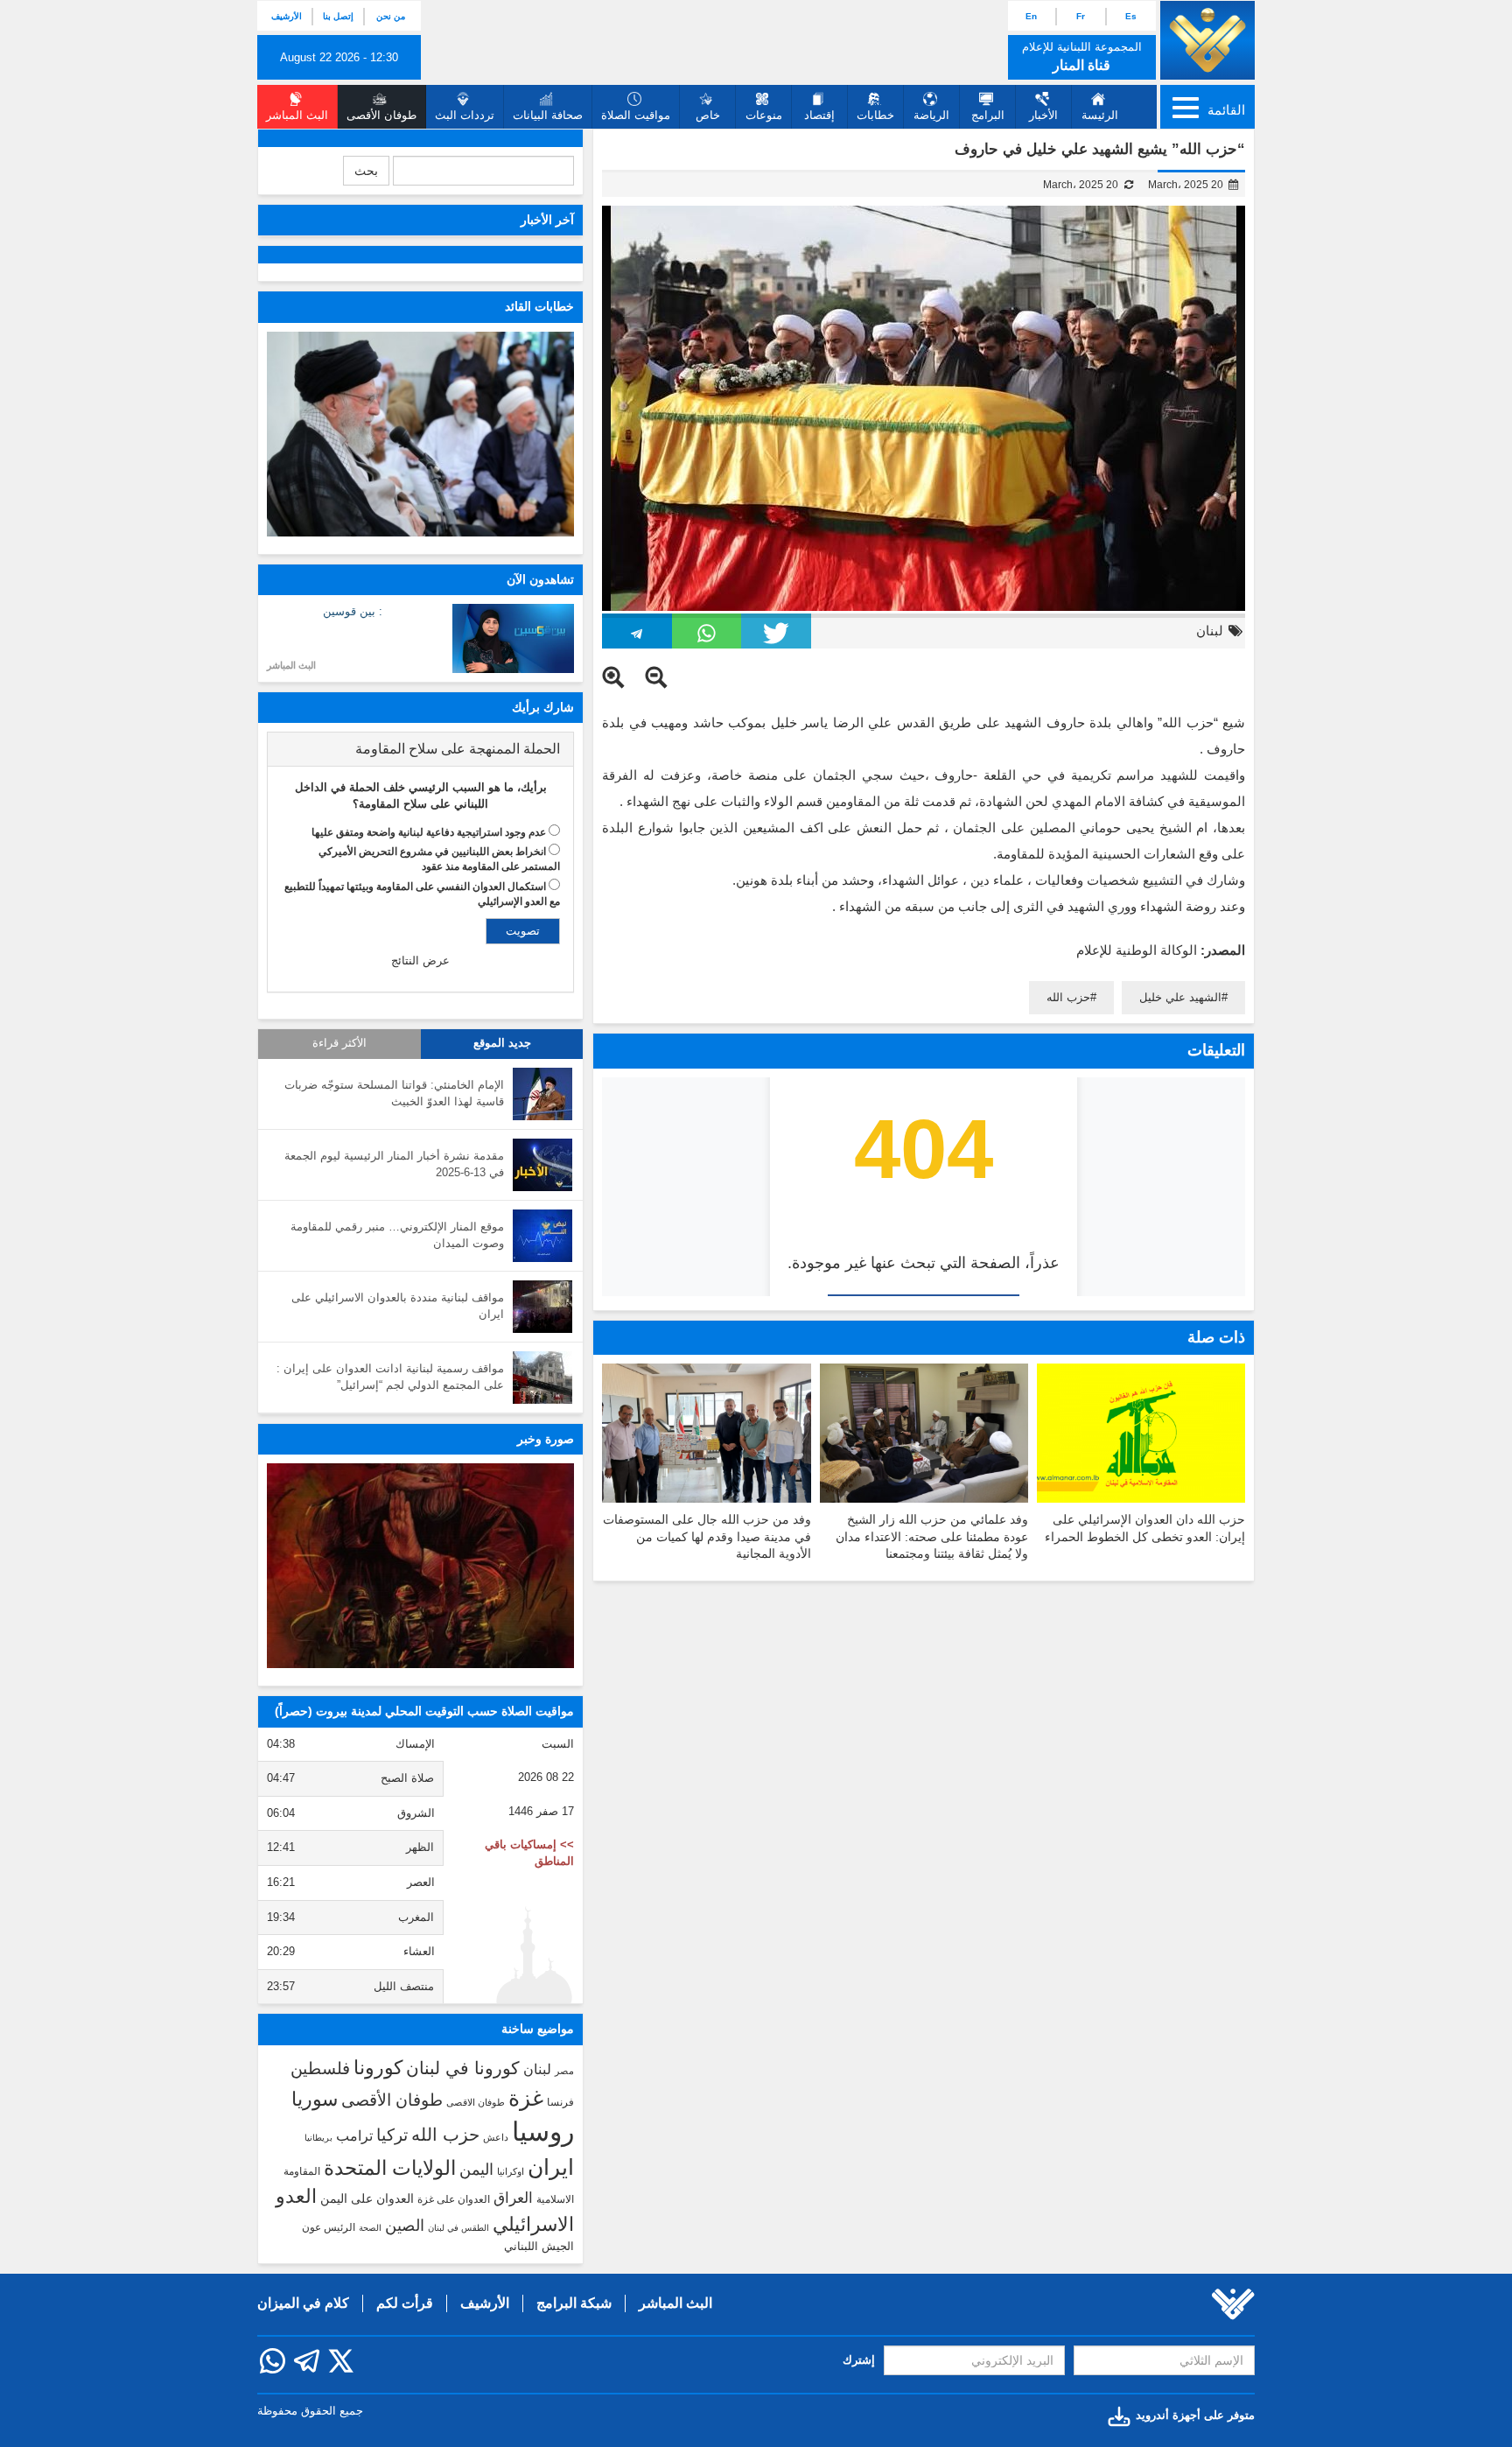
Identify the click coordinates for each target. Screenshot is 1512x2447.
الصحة (370, 2228)
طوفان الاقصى (476, 2102)
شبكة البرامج (574, 2303)
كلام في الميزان (303, 2303)
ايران (551, 2167)
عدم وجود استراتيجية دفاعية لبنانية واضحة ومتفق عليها (429, 832)
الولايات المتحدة (390, 2168)
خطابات (875, 115)
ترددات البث (465, 115)
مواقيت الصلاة (636, 115)
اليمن (476, 2170)
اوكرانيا (511, 2171)
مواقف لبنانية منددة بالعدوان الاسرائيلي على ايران (398, 1306)
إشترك (859, 2360)
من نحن (391, 16)
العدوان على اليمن (367, 2199)
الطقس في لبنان (458, 2228)
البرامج (988, 115)
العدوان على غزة (454, 2199)
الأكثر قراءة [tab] (339, 1043)
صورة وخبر (546, 1439)
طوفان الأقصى (392, 2100)
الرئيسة (1100, 115)
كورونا (378, 2068)
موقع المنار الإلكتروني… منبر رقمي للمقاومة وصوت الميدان (397, 1235)
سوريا (315, 2099)
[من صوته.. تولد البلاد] (420, 1566)
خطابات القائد (539, 306)
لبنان (1210, 631)
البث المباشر (291, 665)
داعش (496, 2137)
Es (1131, 16)
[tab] (420, 749)
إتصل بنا (338, 16)
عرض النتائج (420, 961)
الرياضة (931, 115)
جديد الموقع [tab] (502, 1043)
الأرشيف (287, 16)
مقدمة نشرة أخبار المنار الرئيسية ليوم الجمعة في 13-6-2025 (394, 1164)
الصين (405, 2225)
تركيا (392, 2135)
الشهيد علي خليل (1180, 997)
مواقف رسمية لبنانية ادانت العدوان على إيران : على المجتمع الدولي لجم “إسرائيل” (390, 1377)
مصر (564, 2071)
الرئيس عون (329, 2227)
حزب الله (1068, 997)
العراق (513, 2198)
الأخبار (1043, 115)
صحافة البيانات (548, 115)
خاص (708, 115)
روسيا (543, 2131)
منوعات (764, 115)
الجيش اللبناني (539, 2246)
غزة (526, 2098)
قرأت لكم (405, 2303)
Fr (1081, 16)
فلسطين (320, 2068)
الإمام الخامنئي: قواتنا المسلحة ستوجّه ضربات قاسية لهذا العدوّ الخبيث (394, 1093)
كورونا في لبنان (463, 2068)
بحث (366, 171)
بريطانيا (318, 2138)
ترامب (354, 2135)
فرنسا (560, 2102)
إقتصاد (819, 115)
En (1031, 16)
